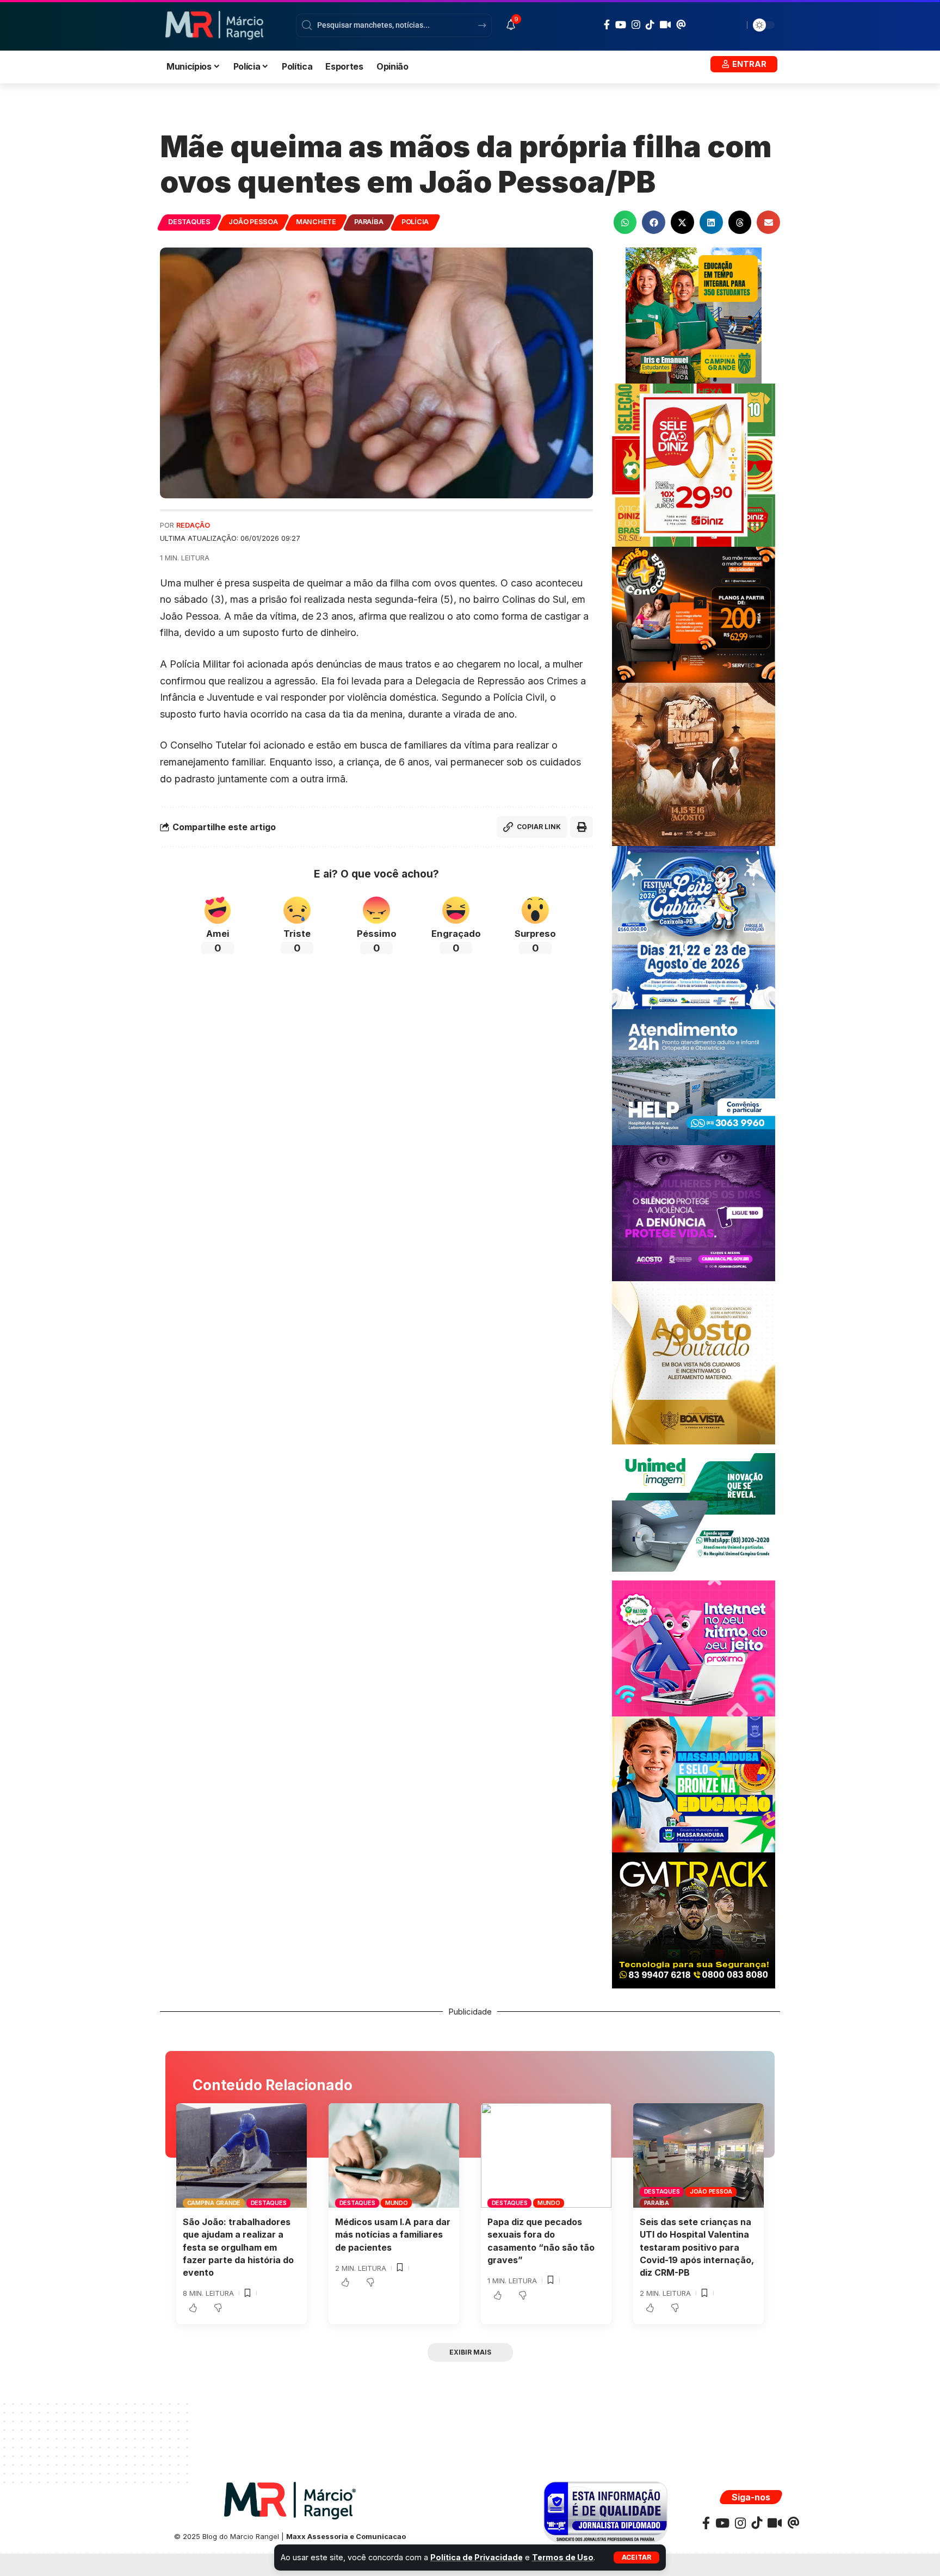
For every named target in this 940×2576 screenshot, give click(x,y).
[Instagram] (636, 25)
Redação (193, 525)
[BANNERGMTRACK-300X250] (694, 1920)
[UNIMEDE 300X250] (694, 1512)
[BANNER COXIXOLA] (694, 927)
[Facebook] (607, 25)
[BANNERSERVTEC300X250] (694, 614)
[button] (636, 2558)
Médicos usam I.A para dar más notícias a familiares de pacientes (393, 2234)
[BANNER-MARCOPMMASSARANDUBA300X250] (694, 1784)
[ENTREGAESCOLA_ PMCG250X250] (694, 315)
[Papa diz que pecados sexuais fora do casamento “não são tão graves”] (546, 2155)
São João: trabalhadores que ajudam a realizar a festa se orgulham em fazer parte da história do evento (238, 2247)
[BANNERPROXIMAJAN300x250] (694, 1648)
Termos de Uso (563, 2557)
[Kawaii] (665, 24)
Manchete (316, 222)
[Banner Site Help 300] (694, 1076)
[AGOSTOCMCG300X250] (694, 1212)
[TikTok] (650, 24)
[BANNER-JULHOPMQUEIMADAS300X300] (694, 764)
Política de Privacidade (477, 2557)
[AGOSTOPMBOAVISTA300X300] (694, 1362)
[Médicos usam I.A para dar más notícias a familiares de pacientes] (394, 2155)
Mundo (397, 2203)
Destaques (189, 222)
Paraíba (369, 222)
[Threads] (681, 24)
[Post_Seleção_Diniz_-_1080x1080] (694, 464)
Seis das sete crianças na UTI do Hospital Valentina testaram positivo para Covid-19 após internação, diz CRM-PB (697, 2247)
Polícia (415, 222)
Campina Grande (214, 2203)
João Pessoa (253, 222)
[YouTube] (621, 25)
